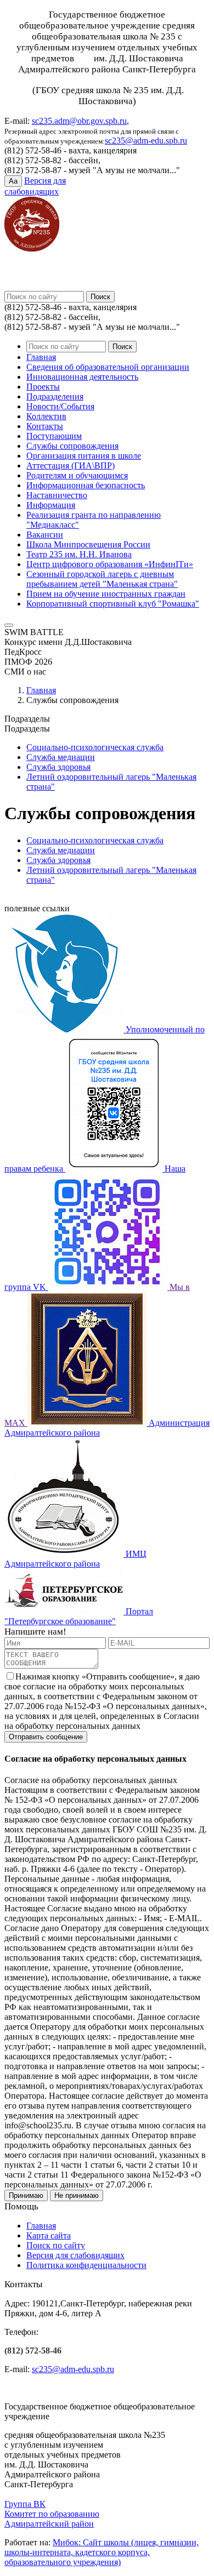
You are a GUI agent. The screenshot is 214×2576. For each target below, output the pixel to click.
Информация (51, 505)
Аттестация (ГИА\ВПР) (71, 465)
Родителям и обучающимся (77, 475)
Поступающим (54, 436)
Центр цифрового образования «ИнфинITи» (110, 564)
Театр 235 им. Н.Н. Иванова (79, 554)
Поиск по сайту (56, 2245)
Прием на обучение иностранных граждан (106, 594)
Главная (41, 357)
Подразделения (55, 396)
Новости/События (60, 406)
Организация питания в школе (84, 456)
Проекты (43, 387)
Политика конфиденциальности (86, 2265)
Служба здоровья (58, 767)
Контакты (45, 426)
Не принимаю (77, 2195)
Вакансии (45, 535)
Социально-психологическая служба (95, 747)
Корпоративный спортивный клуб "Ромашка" (113, 604)
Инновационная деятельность (82, 377)
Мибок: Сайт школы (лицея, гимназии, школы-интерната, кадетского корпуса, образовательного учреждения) (102, 2552)
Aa (13, 181)
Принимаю (26, 2195)
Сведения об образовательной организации (108, 367)
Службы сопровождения (72, 446)
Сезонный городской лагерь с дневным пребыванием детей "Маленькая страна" (102, 579)
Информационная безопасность (86, 485)
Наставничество (57, 495)
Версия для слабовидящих (75, 2255)
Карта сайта (49, 2235)
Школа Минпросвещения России (88, 544)
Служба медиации (61, 757)
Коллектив (46, 416)
